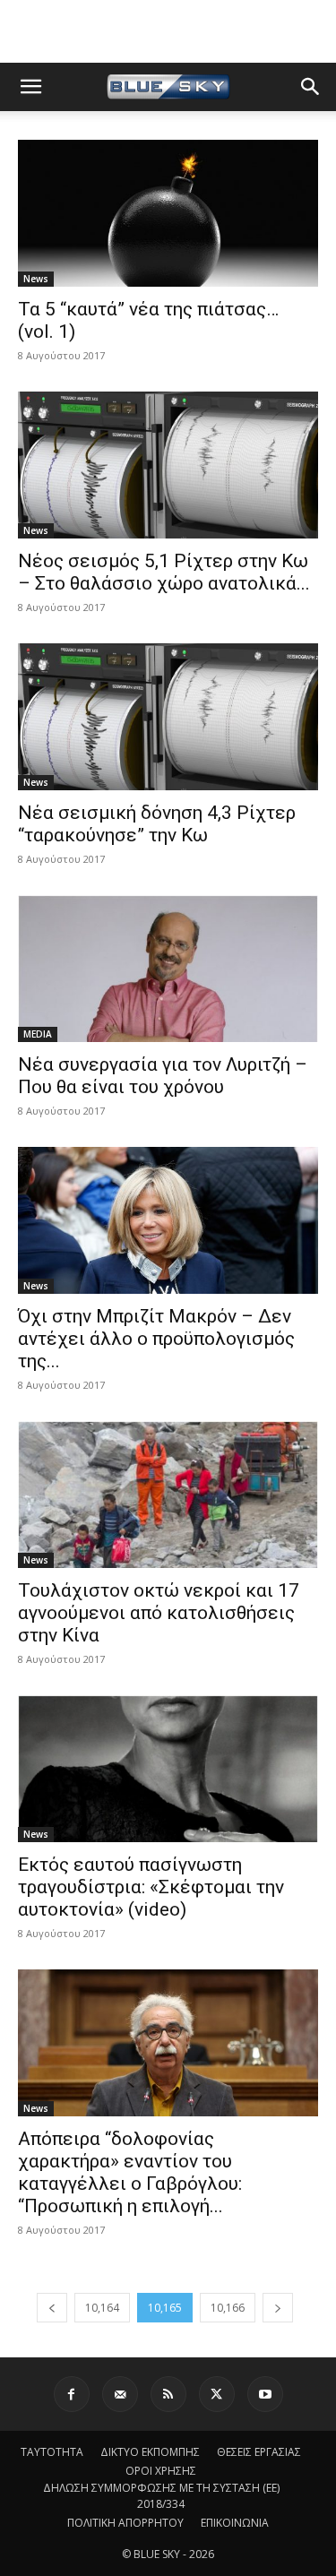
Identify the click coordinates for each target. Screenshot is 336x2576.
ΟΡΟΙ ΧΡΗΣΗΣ (161, 2471)
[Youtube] (265, 2394)
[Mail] (120, 2394)
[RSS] (168, 2394)
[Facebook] (72, 2394)
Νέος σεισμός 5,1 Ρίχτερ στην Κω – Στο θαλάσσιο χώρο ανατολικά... (164, 572)
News (36, 279)
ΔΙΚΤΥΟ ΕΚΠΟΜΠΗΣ (150, 2452)
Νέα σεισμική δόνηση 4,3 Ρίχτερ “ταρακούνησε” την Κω (157, 824)
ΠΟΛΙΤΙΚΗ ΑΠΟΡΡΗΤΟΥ (125, 2523)
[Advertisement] (168, 31)
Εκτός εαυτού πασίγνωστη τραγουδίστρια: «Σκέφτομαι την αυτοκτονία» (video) (151, 1887)
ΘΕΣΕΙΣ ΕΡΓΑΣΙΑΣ (259, 2452)
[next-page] (278, 2308)
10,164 (102, 2308)
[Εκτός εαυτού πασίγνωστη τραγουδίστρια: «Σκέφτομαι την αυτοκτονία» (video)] (168, 1769)
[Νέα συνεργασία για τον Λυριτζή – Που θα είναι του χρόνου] (168, 969)
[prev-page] (52, 2308)
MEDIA (38, 1034)
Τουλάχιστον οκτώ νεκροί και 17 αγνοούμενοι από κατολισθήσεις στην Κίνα (159, 1613)
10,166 (228, 2308)
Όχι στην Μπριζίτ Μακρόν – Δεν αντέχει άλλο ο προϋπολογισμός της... (156, 1339)
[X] (217, 2394)
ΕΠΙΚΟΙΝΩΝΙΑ (235, 2523)
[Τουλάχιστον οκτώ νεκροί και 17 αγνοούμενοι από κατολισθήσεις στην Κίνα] (168, 1495)
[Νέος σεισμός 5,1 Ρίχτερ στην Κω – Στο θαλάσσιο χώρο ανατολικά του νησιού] (168, 465)
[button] (30, 87)
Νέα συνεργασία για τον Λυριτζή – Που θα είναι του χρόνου (163, 1076)
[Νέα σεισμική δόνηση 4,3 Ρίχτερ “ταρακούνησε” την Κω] (168, 717)
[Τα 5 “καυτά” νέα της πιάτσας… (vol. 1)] (168, 213)
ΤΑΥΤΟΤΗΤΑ (52, 2452)
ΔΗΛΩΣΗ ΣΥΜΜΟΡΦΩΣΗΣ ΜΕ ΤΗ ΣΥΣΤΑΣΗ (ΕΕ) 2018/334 (161, 2496)
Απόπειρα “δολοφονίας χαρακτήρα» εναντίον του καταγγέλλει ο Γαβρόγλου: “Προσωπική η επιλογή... (130, 2172)
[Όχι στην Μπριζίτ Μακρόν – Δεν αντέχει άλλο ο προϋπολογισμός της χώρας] (168, 1220)
